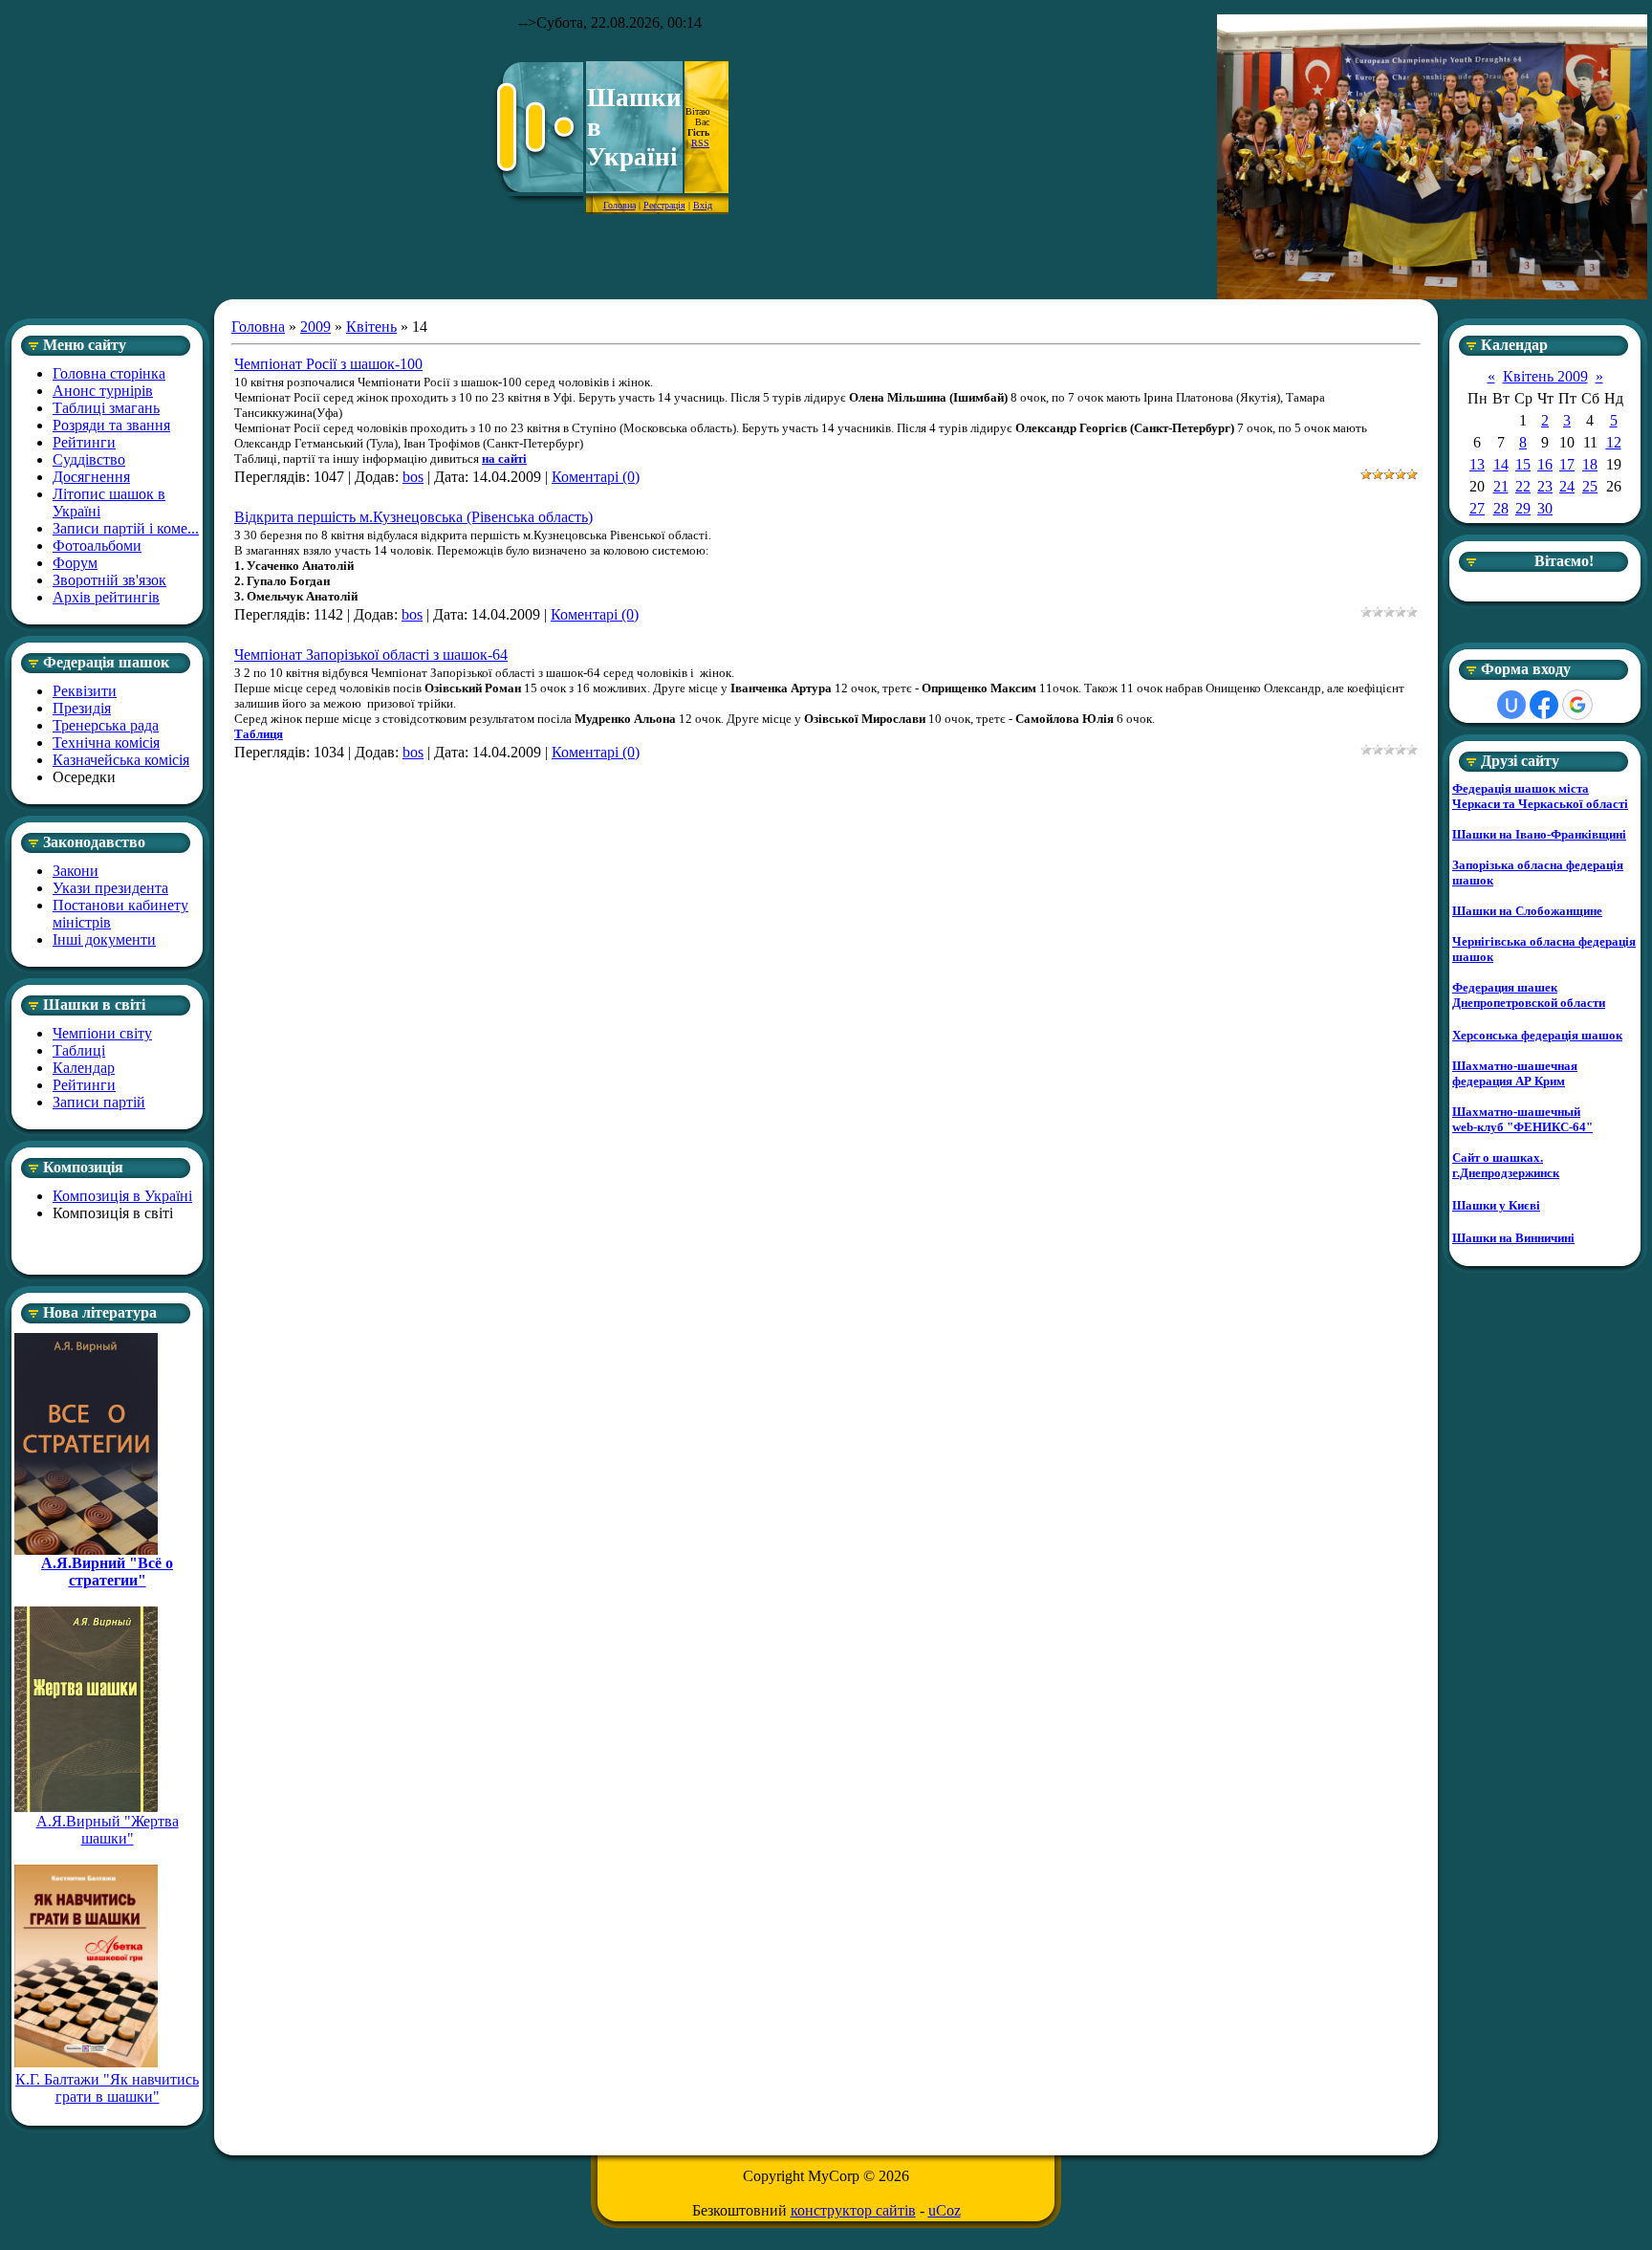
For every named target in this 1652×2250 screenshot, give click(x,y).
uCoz (945, 2210)
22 (1523, 486)
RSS (700, 143)
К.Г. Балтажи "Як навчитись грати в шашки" (107, 2088)
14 (1501, 464)
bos (413, 477)
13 (1477, 464)
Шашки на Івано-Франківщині (1539, 834)
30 (1545, 508)
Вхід (703, 205)
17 (1567, 464)
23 (1545, 486)
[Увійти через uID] (1511, 705)
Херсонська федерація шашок (1537, 1035)
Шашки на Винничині (1513, 1238)
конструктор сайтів (853, 2210)
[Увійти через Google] (1577, 705)
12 (1614, 442)
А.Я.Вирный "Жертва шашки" (108, 1830)
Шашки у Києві (1496, 1205)
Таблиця (259, 734)
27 (1477, 508)
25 (1590, 486)
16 (1545, 464)
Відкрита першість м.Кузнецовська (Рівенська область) (413, 517)
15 (1523, 464)
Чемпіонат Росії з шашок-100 (328, 364)
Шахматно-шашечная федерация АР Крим (1515, 1073)
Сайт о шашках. (1498, 1158)
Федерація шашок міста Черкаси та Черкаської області (1540, 796)
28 (1501, 508)
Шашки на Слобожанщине (1527, 911)
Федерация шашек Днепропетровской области (1529, 995)
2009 (315, 327)
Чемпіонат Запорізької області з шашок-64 (371, 655)
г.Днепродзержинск (1506, 1173)
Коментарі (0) (596, 477)
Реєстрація (664, 205)
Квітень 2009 (1545, 376)
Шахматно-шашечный (1516, 1112)
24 (1567, 486)
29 (1523, 508)
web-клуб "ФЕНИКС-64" (1522, 1127)
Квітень (371, 327)
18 (1590, 464)
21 (1501, 486)
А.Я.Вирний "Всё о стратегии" (107, 1572)
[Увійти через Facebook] (1544, 705)
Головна (619, 205)
